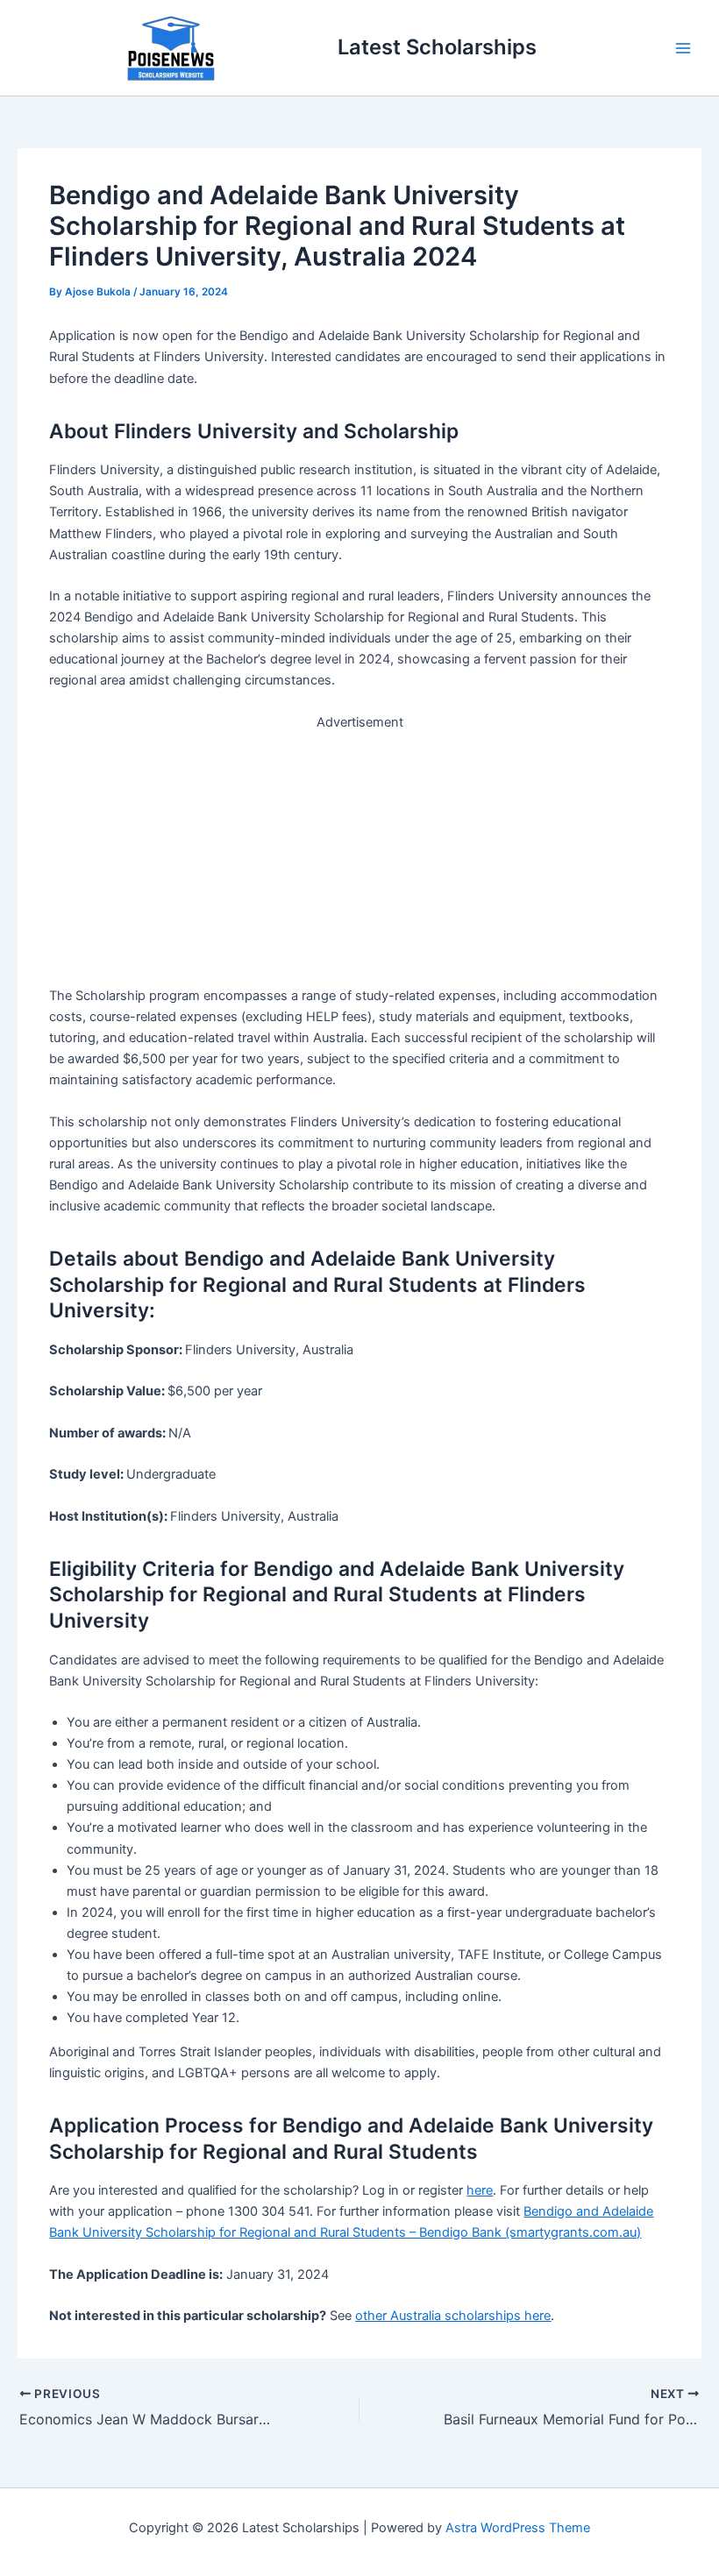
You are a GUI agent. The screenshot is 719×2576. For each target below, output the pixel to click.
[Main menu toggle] (683, 48)
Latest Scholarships (437, 47)
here (480, 2190)
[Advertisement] (360, 855)
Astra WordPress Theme (518, 2528)
